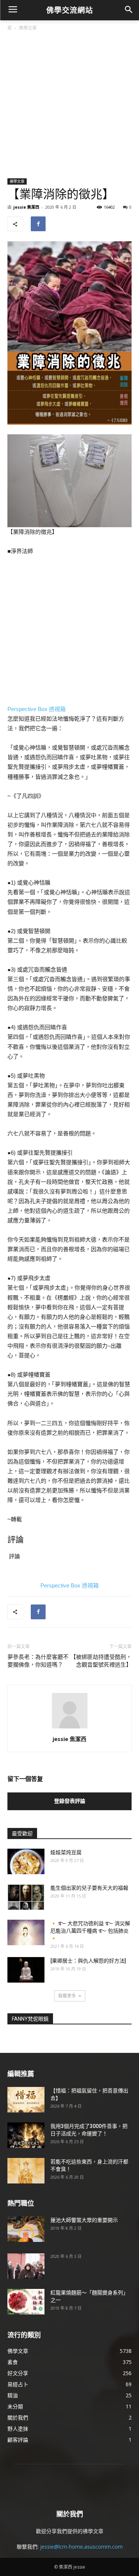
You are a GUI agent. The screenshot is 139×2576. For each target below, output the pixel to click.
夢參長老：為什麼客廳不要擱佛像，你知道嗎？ (38, 1661)
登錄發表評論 (70, 1801)
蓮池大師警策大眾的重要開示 (84, 2220)
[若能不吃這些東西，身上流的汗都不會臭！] (26, 2171)
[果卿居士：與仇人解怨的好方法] (88, 1961)
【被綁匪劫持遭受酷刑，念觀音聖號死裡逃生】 (101, 1661)
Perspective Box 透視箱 (37, 709)
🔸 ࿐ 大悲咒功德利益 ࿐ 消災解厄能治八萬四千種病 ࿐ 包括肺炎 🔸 (90, 1931)
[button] (128, 10)
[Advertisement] (69, 105)
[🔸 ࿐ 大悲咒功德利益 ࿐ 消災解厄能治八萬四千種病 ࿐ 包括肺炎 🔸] (26, 1932)
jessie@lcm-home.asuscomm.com (81, 2547)
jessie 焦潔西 (26, 207)
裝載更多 (67, 1996)
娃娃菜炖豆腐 (66, 1852)
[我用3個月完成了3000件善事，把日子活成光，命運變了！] (26, 2135)
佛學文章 (28, 28)
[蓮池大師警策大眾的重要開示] (26, 2229)
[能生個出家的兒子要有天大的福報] (26, 1897)
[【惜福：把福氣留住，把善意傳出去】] (26, 2100)
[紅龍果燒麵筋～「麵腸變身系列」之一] (26, 2302)
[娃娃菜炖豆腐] (26, 1861)
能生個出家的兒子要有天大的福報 (89, 1888)
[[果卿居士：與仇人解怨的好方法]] (26, 1970)
